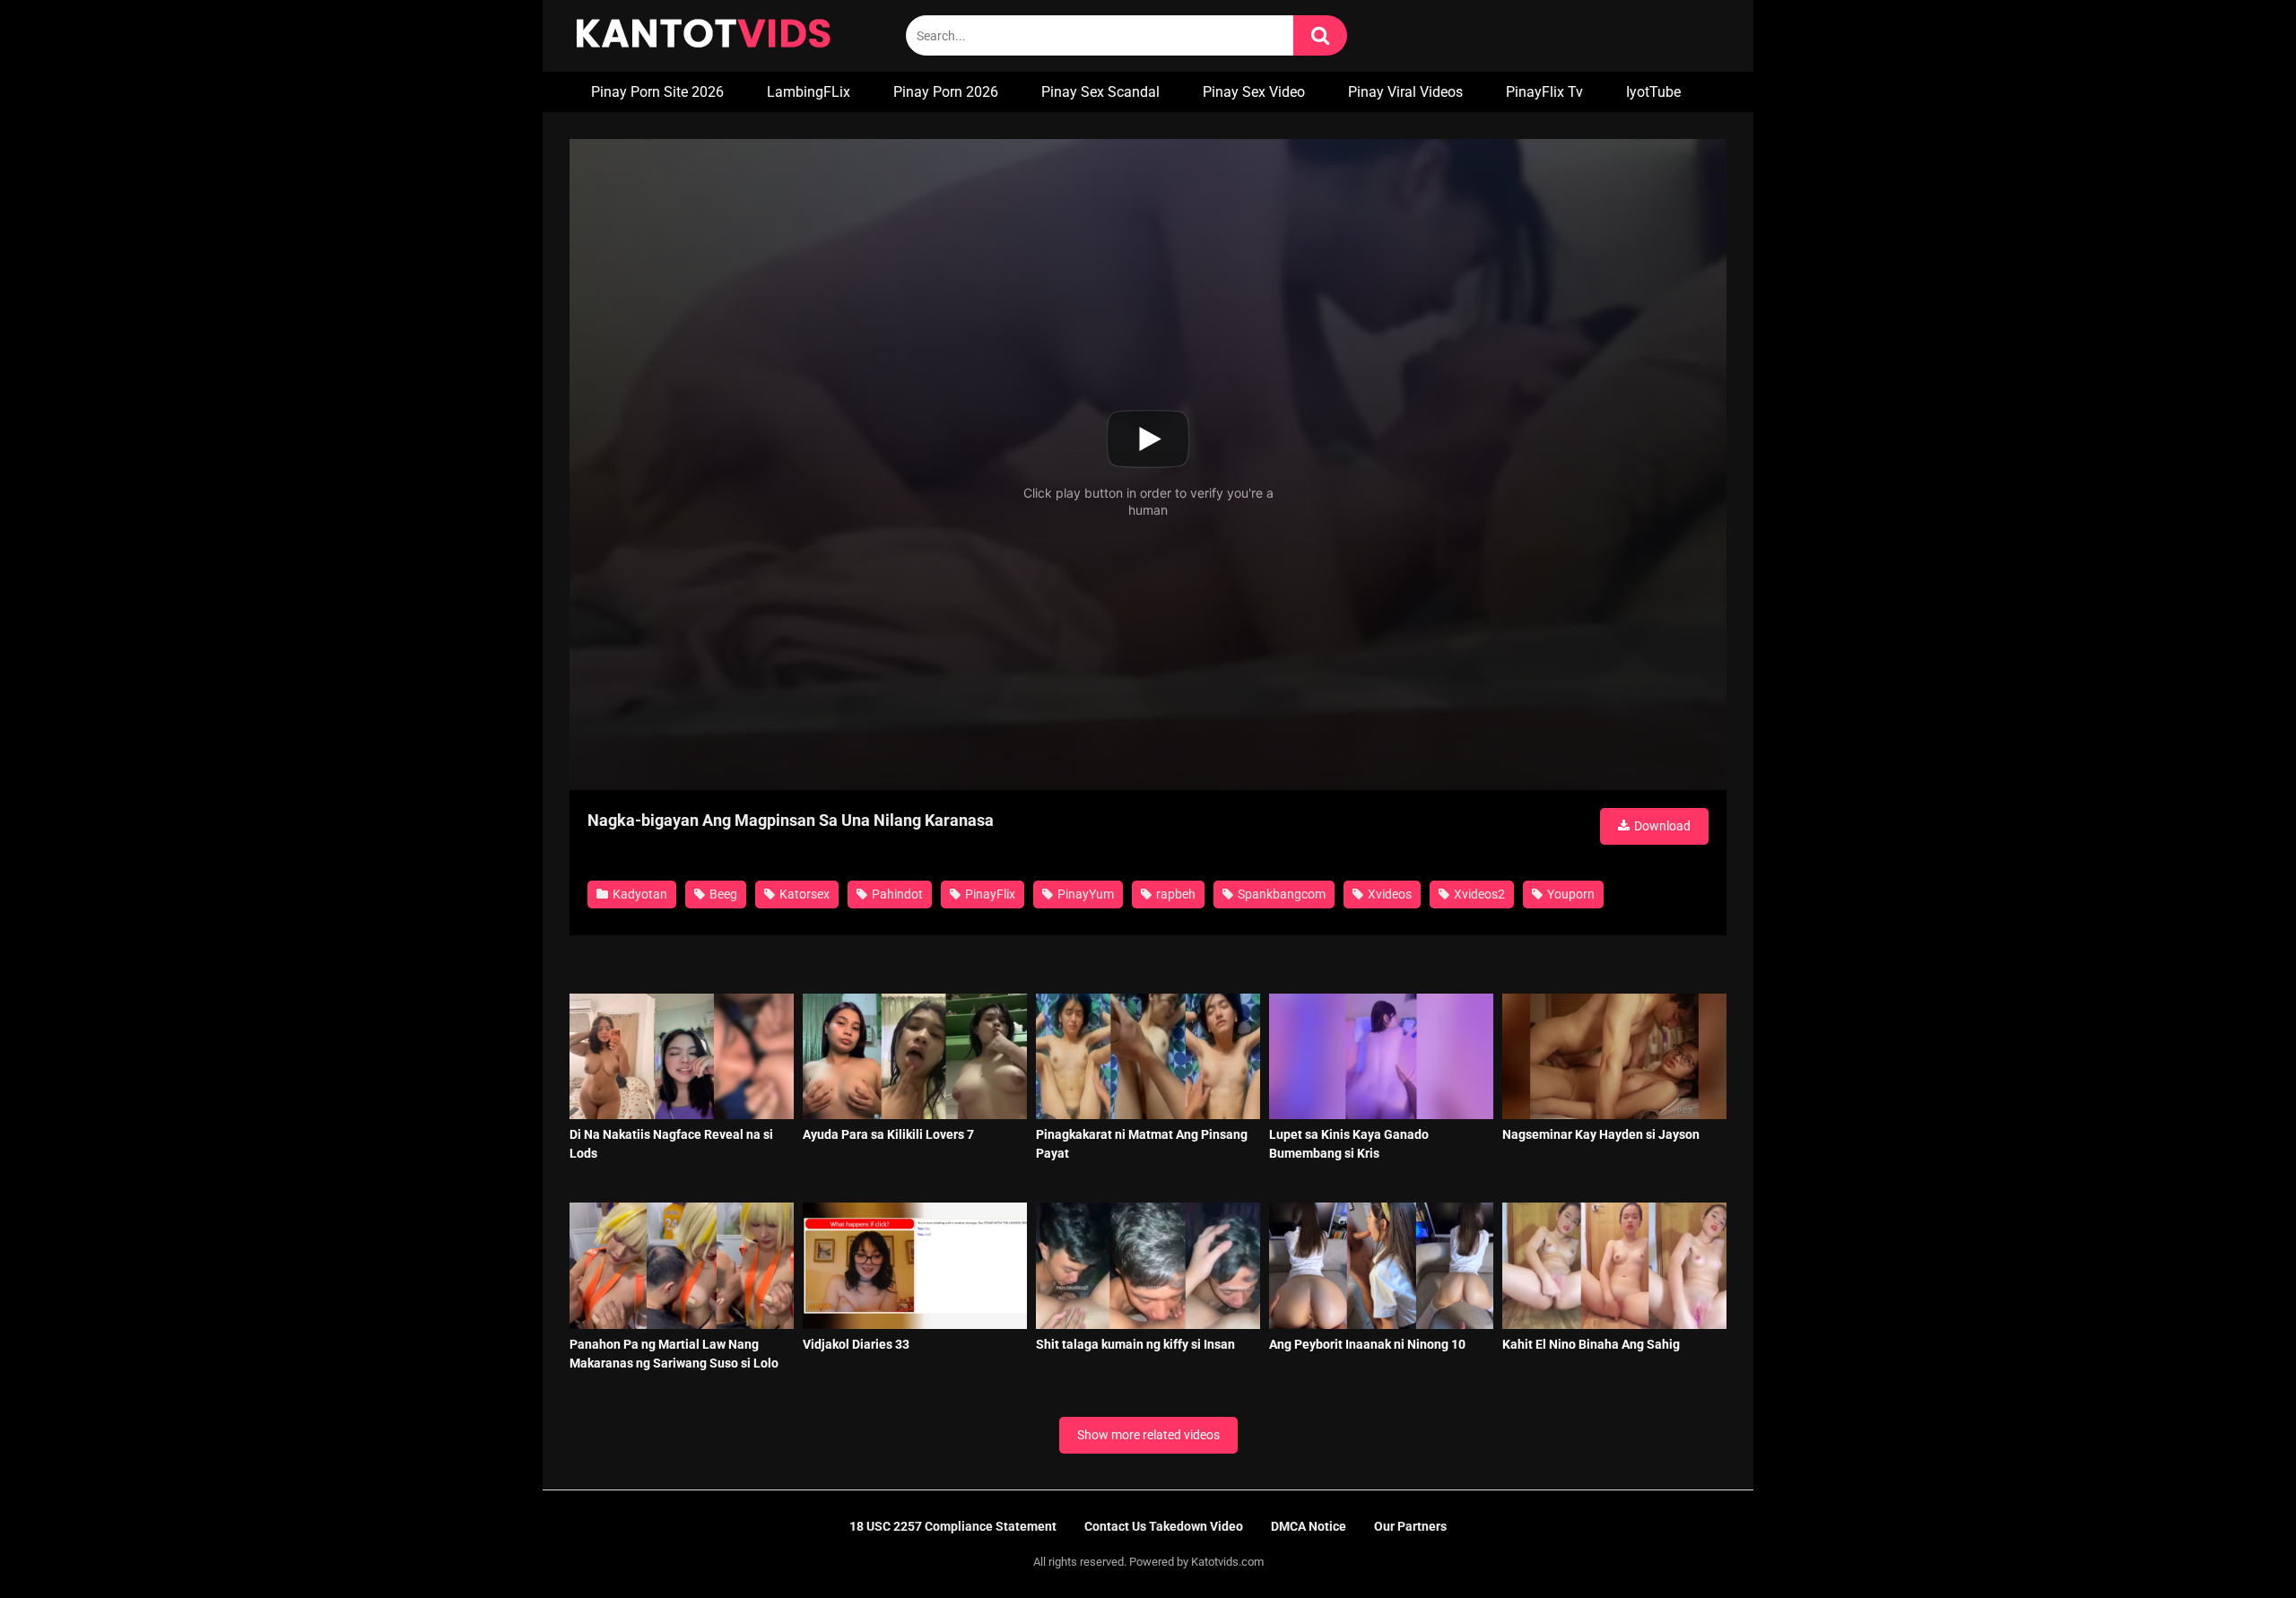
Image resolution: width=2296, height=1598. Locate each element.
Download (1661, 826)
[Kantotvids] (703, 36)
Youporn (1570, 894)
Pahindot (896, 894)
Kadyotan (639, 894)
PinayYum (1084, 894)
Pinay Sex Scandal (1100, 92)
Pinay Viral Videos (1405, 92)
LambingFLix (809, 92)
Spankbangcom (1280, 894)
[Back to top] (2236, 1544)
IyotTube (1653, 92)
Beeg (722, 894)
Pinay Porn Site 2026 (657, 92)
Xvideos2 (1478, 894)
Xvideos (1388, 894)
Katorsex (803, 894)
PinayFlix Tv (1544, 92)
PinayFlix (989, 894)
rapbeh (1174, 894)
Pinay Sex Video (1254, 92)
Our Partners (1410, 1526)
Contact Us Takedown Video (1164, 1526)
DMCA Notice (1309, 1526)
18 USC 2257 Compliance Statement (953, 1526)
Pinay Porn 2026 (946, 92)
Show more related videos (1148, 1435)
